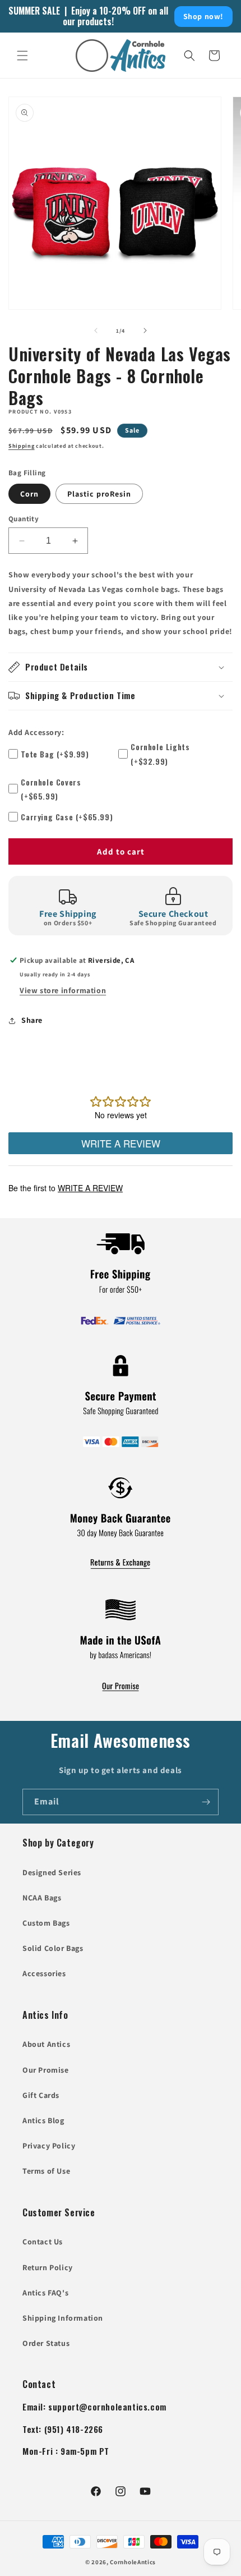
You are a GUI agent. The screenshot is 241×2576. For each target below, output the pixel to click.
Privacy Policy (49, 2146)
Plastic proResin (99, 494)
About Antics (46, 2044)
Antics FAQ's (45, 2293)
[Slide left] (96, 330)
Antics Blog (43, 2120)
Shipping (22, 446)
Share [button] (32, 1020)
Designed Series (52, 1872)
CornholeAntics (133, 2562)
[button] (22, 56)
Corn (29, 494)
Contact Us (43, 2242)
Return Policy (48, 2267)
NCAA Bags (42, 1898)
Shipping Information (63, 2318)
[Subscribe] (206, 1802)
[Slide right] (145, 330)
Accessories (44, 1973)
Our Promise (46, 2070)
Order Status (46, 2343)
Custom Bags (46, 1923)
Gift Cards (41, 2095)
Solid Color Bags (53, 1948)
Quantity (24, 519)
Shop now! (203, 16)
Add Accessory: (36, 732)
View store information (63, 990)
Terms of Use (46, 2171)
